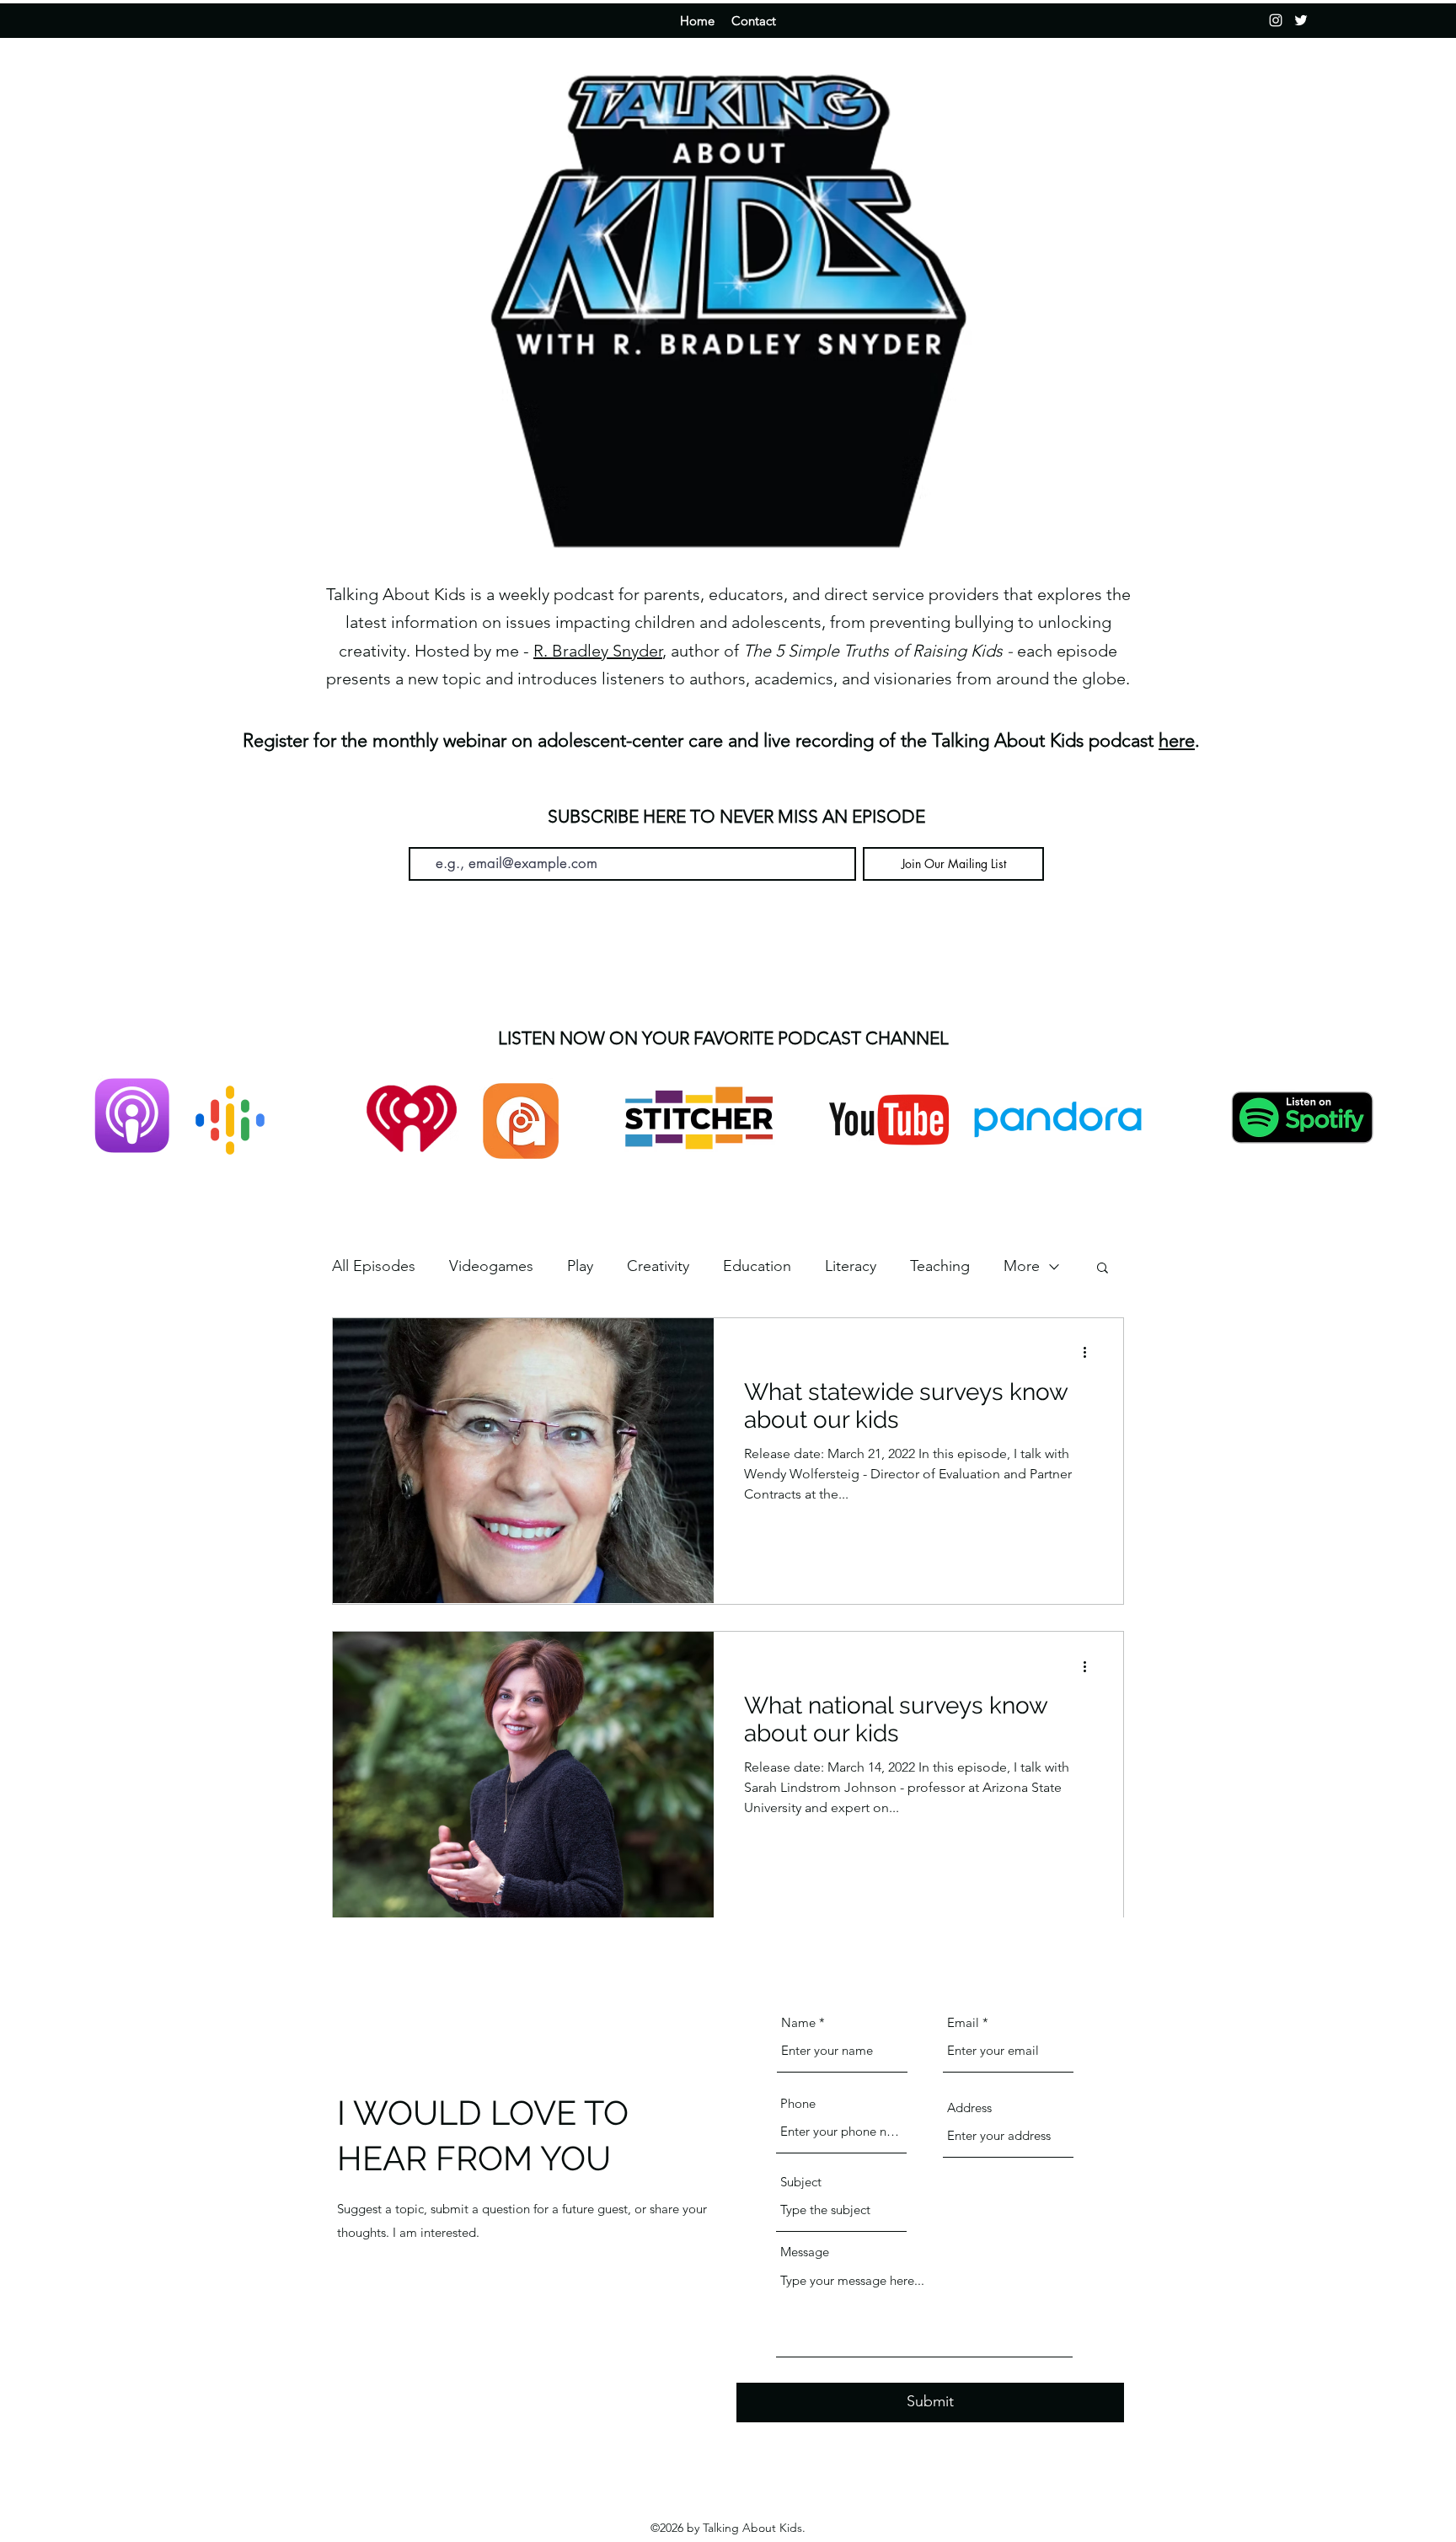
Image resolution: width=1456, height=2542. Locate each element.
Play (580, 1266)
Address (969, 2108)
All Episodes (374, 1266)
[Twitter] (1301, 20)
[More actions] (1090, 1353)
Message (805, 2252)
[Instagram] (1276, 20)
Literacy (851, 1266)
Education (757, 1266)
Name (798, 2022)
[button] (1103, 1269)
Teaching (940, 1266)
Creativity (658, 1266)
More (1022, 1266)
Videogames (491, 1266)
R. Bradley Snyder (598, 651)
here (1177, 740)
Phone (798, 2103)
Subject (801, 2182)
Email (423, 835)
